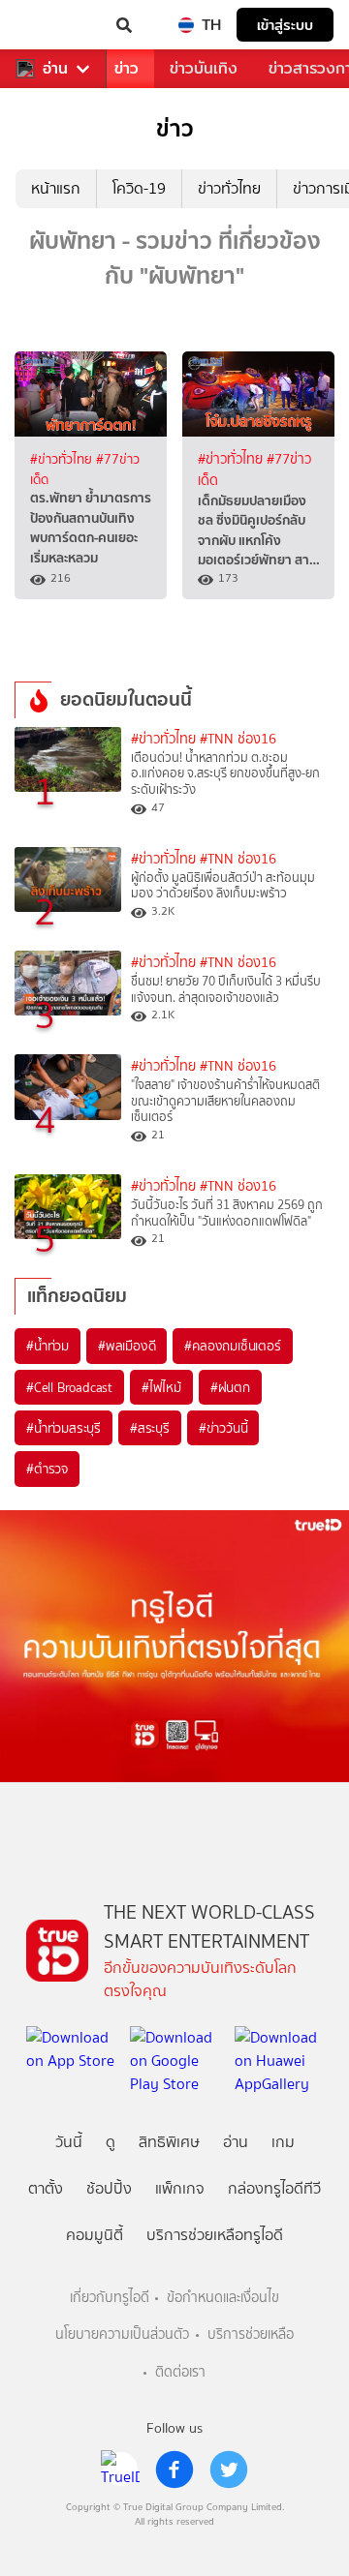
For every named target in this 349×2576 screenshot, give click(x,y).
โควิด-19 (139, 188)
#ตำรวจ (47, 1469)
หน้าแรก (56, 188)
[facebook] (174, 2470)
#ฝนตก (230, 1387)
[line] (120, 2470)
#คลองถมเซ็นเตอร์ (232, 1346)
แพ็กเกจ (180, 2188)
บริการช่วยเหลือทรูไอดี (215, 2235)
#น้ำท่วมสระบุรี (63, 1428)
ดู (111, 2142)
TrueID (54, 25)
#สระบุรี (150, 1428)
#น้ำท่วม (48, 1346)
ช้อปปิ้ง (109, 2188)
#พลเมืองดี (127, 1346)
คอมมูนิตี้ (95, 2235)
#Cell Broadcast (69, 1387)
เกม (283, 2142)
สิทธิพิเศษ (169, 2142)
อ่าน (55, 69)
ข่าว (127, 68)
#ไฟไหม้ (161, 1387)
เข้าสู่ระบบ (285, 25)
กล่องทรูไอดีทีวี (274, 2188)
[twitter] (229, 2470)
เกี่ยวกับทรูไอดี (110, 2298)
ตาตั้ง (46, 2188)
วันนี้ (69, 2142)
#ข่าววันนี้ (223, 1428)
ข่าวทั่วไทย (229, 188)
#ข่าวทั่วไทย (63, 459)
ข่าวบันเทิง (204, 68)
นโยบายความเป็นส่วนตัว (122, 2334)
